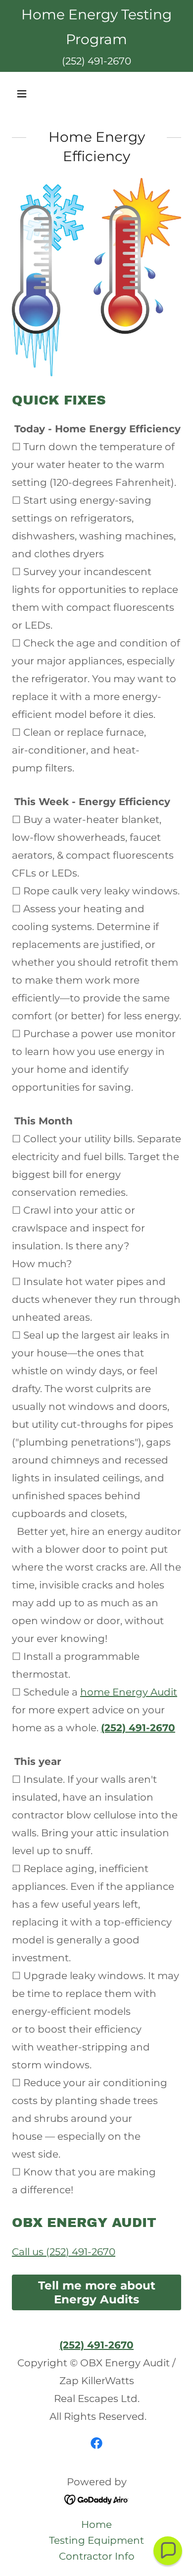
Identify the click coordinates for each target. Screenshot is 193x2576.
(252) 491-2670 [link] (96, 61)
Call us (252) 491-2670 (64, 2252)
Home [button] (96, 2524)
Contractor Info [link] (97, 2556)
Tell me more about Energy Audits (97, 2292)
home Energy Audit (129, 1692)
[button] (24, 94)
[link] (96, 2443)
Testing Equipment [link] (96, 2540)
